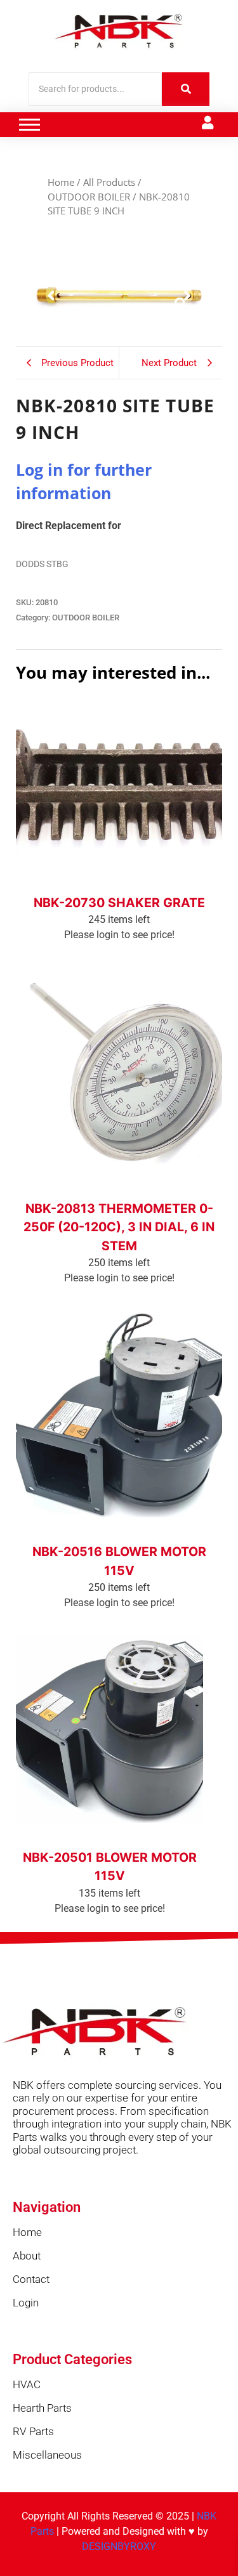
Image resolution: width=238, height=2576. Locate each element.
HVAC (27, 2384)
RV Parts (33, 2431)
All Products (109, 182)
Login (26, 2303)
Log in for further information (119, 886)
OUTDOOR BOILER (89, 197)
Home (61, 182)
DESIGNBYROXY (119, 2547)
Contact (31, 2279)
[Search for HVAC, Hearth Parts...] (186, 89)
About (27, 2256)
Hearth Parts (42, 2408)
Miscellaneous (47, 2455)
